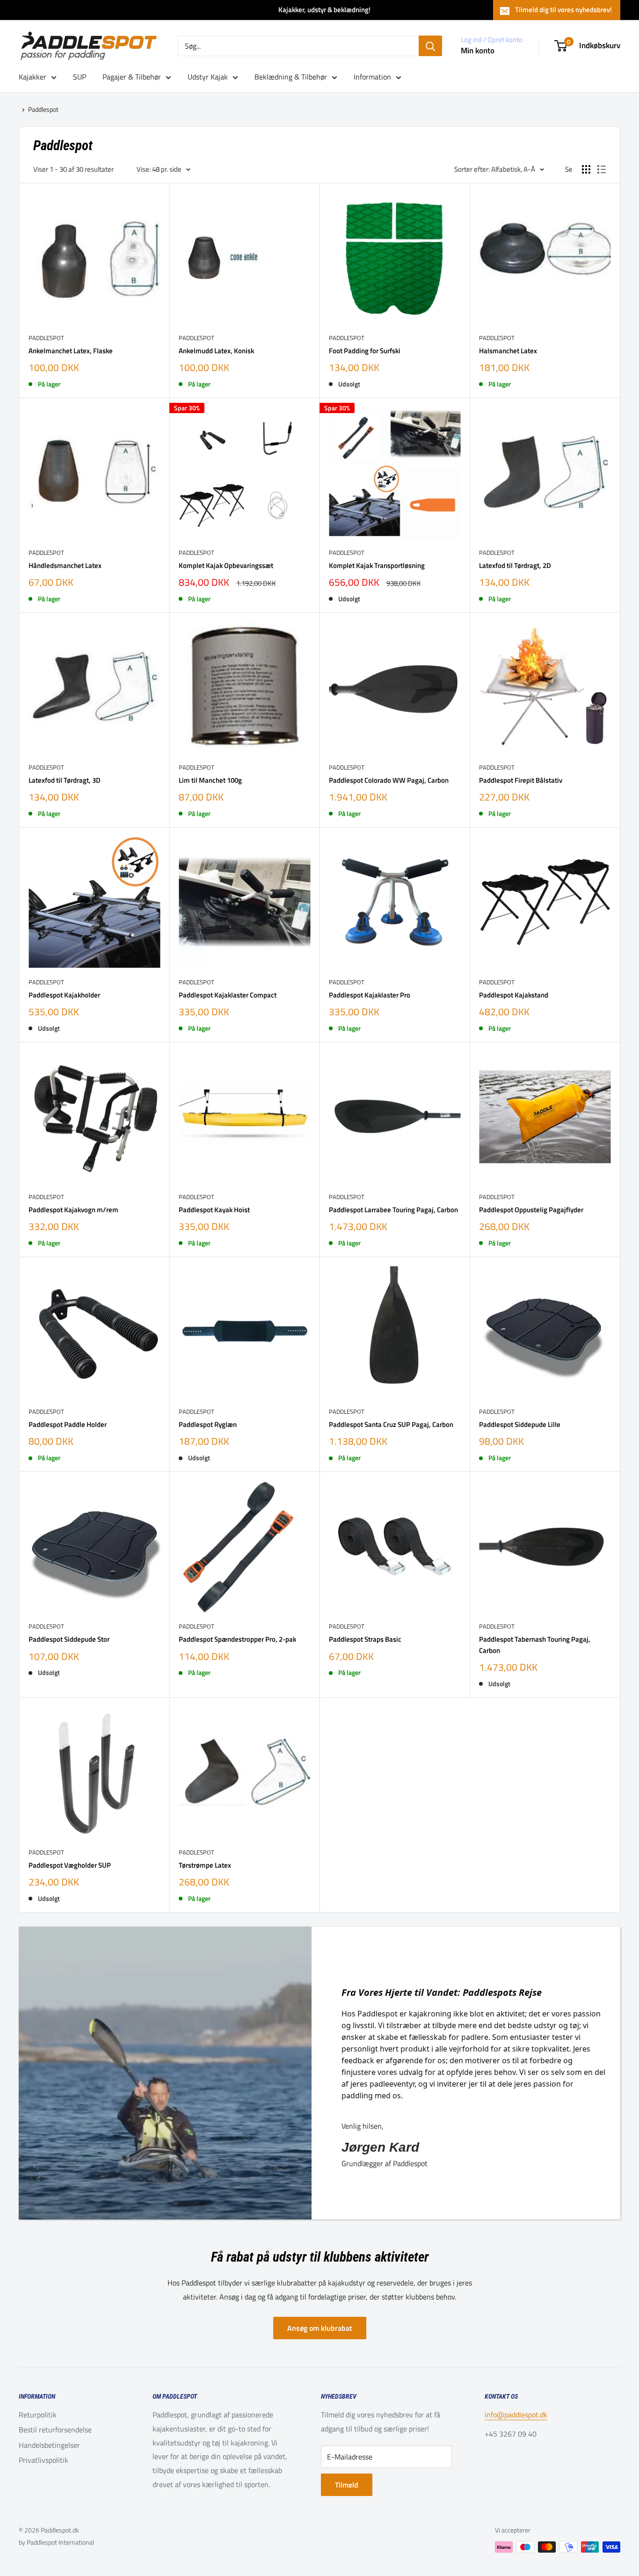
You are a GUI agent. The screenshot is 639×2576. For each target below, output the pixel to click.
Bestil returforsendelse (55, 2430)
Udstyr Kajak (208, 77)
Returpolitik (38, 2415)
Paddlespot (43, 109)
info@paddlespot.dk (516, 2415)
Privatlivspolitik (44, 2460)
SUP (80, 77)
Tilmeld (347, 2485)
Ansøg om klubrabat (320, 2328)
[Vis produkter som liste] (602, 169)
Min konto (478, 51)
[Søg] (430, 46)
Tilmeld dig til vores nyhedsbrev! (563, 10)
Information (372, 77)
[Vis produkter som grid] (586, 169)
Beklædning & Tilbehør (291, 77)
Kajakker (33, 77)
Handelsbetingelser (49, 2445)
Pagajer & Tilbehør (132, 77)
